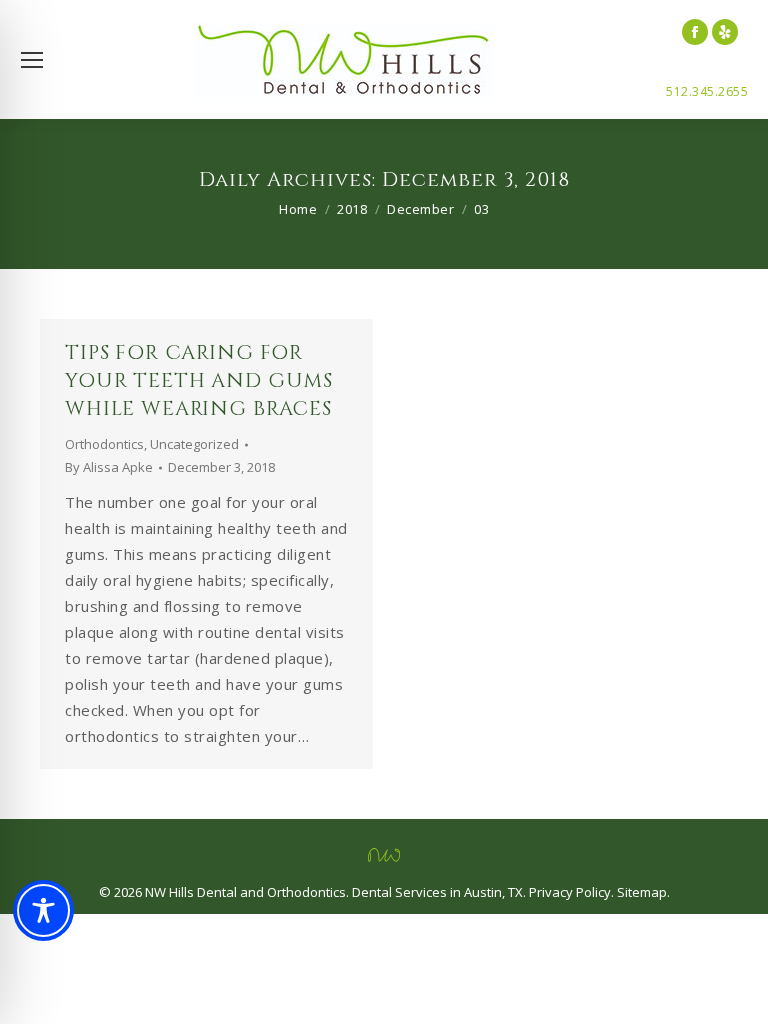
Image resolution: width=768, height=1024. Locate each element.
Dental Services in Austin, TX (437, 892)
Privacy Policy (570, 892)
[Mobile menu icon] (32, 60)
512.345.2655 (707, 91)
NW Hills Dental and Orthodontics (245, 892)
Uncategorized (194, 444)
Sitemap (642, 892)
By (109, 467)
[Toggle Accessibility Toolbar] (43, 910)
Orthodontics (104, 444)
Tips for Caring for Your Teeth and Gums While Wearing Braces (199, 380)
